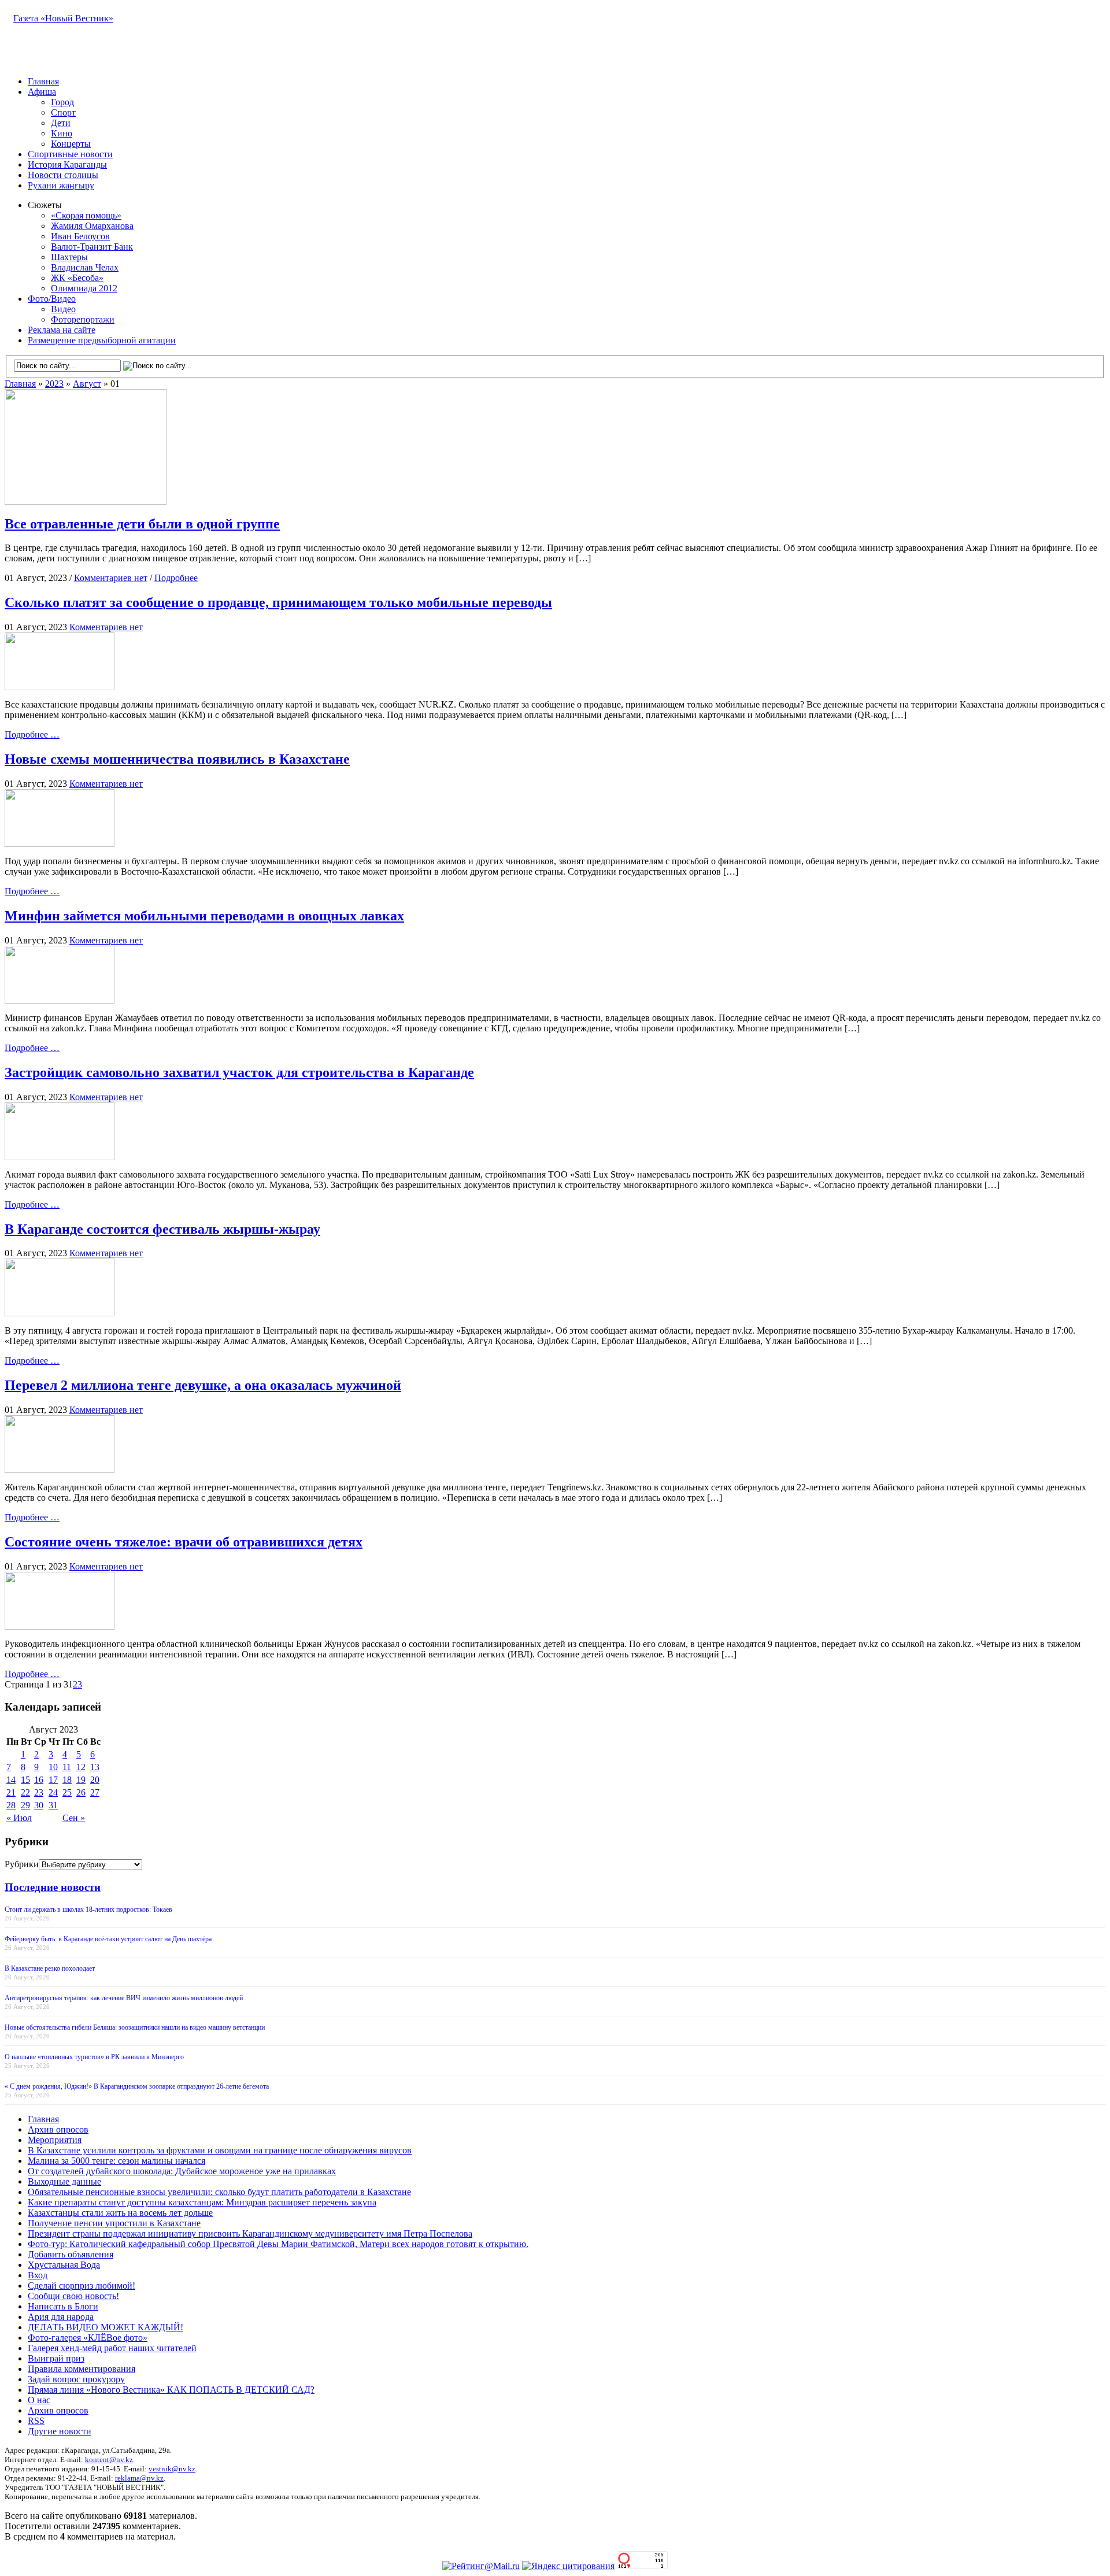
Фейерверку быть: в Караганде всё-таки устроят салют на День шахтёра (108, 1939)
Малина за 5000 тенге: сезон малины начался (116, 2161)
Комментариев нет (111, 578)
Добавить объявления (71, 2254)
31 (53, 1805)
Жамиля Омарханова (92, 226)
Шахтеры (69, 257)
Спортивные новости (70, 154)
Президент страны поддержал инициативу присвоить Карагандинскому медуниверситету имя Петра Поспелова (250, 2233)
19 (81, 1780)
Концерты (71, 144)
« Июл (19, 1818)
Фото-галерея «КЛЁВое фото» (88, 2338)
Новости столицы (63, 175)
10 (53, 1767)
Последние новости (53, 1887)
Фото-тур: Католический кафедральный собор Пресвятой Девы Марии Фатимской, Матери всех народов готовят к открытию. (278, 2244)
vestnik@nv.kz (172, 2469)
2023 (54, 384)
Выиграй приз (56, 2358)
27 (95, 1792)
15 (25, 1780)
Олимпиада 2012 (84, 288)
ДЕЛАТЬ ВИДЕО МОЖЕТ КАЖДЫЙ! (106, 2327)
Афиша (42, 92)
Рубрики (22, 1864)
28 (11, 1805)
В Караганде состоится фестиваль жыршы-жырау (162, 1229)
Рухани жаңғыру (61, 185)
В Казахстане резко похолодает (50, 1968)
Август (87, 384)
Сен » (74, 1818)
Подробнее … (32, 734)
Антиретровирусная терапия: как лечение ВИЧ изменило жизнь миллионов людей (124, 1998)
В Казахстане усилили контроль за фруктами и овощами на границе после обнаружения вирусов (220, 2150)
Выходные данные (64, 2181)
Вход (38, 2275)
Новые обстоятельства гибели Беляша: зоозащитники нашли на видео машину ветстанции (135, 2027)
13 (95, 1767)
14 (11, 1780)
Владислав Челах (85, 267)
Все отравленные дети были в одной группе (142, 524)
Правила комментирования (82, 2369)
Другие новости (60, 2431)
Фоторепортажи (83, 319)
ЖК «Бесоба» (77, 278)
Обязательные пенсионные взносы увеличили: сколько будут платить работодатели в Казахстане (219, 2192)
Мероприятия (55, 2140)
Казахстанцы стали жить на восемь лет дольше (120, 2213)
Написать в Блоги (63, 2306)
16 (39, 1780)
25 (67, 1792)
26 (81, 1792)
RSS (36, 2421)
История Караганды (67, 164)
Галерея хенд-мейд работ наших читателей (112, 2348)
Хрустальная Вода (64, 2265)
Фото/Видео (52, 299)
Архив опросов (58, 2129)
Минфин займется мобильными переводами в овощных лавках (204, 916)
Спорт (63, 112)
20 (95, 1780)
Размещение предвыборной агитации (102, 340)
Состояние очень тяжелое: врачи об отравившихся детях (184, 1542)
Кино (62, 133)
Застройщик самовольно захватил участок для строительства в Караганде (239, 1072)
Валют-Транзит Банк (92, 247)
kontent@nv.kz (109, 2460)
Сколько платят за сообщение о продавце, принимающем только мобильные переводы (278, 602)
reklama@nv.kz (139, 2478)
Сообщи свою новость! (73, 2296)
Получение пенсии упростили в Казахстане (114, 2223)
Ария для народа (61, 2317)
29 (25, 1805)
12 (81, 1767)
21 (11, 1792)
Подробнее (176, 578)
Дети (61, 123)
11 (67, 1767)
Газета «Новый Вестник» (63, 18)
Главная (43, 81)
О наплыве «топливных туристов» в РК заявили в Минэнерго (94, 2057)
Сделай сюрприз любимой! (82, 2286)
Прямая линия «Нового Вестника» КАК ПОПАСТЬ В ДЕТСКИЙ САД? (171, 2390)
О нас (39, 2400)
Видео (63, 309)
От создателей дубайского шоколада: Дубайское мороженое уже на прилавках (182, 2171)
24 (53, 1792)
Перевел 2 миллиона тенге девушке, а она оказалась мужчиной (203, 1385)
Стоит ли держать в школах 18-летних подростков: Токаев (88, 1909)
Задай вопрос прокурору (76, 2379)
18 (67, 1780)
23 (39, 1792)
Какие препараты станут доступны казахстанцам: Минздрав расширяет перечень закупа (202, 2202)
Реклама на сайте (62, 330)
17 (53, 1780)
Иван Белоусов (80, 236)
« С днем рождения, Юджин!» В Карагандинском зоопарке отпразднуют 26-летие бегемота (137, 2086)
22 (25, 1792)
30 (39, 1805)
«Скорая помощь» (86, 215)
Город (62, 102)
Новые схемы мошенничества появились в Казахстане (177, 759)
